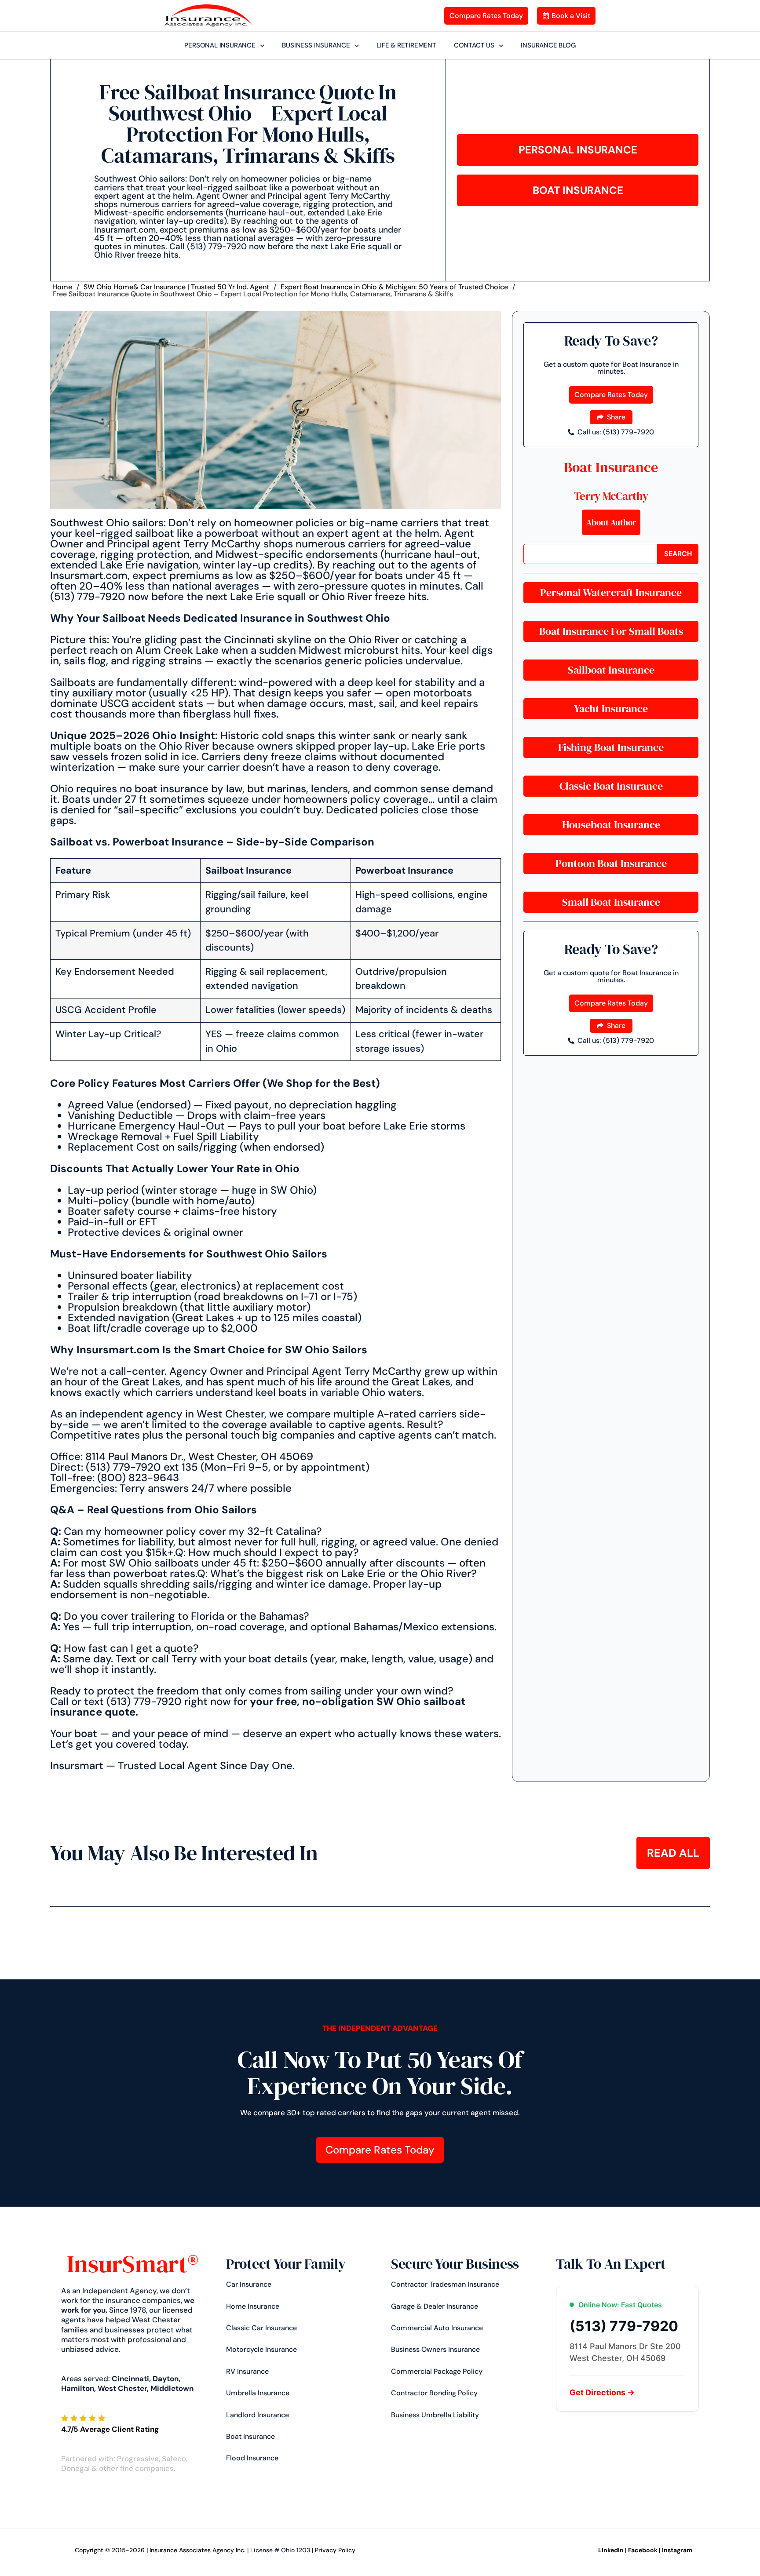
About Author (611, 522)
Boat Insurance (611, 467)
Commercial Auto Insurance (437, 2328)
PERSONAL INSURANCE (220, 45)
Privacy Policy (335, 2550)
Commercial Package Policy (437, 2371)
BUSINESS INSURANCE (316, 45)
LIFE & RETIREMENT (406, 45)
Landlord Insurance (258, 2415)
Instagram (677, 2550)
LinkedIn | (612, 2550)
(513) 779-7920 (624, 2326)
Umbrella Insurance (258, 2393)
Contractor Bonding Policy (434, 2393)
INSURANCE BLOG (548, 45)
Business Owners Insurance (435, 2349)
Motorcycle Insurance (261, 2349)
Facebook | (644, 2550)
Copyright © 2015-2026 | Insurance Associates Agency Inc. (160, 2550)
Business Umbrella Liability (435, 2415)
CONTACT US (474, 45)
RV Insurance (247, 2371)
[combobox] (590, 554)
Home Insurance (253, 2306)
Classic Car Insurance (261, 2328)
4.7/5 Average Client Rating (110, 2429)
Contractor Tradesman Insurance (445, 2284)
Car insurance (249, 2284)
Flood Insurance (252, 2458)
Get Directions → (602, 2392)
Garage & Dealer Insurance (435, 2306)
